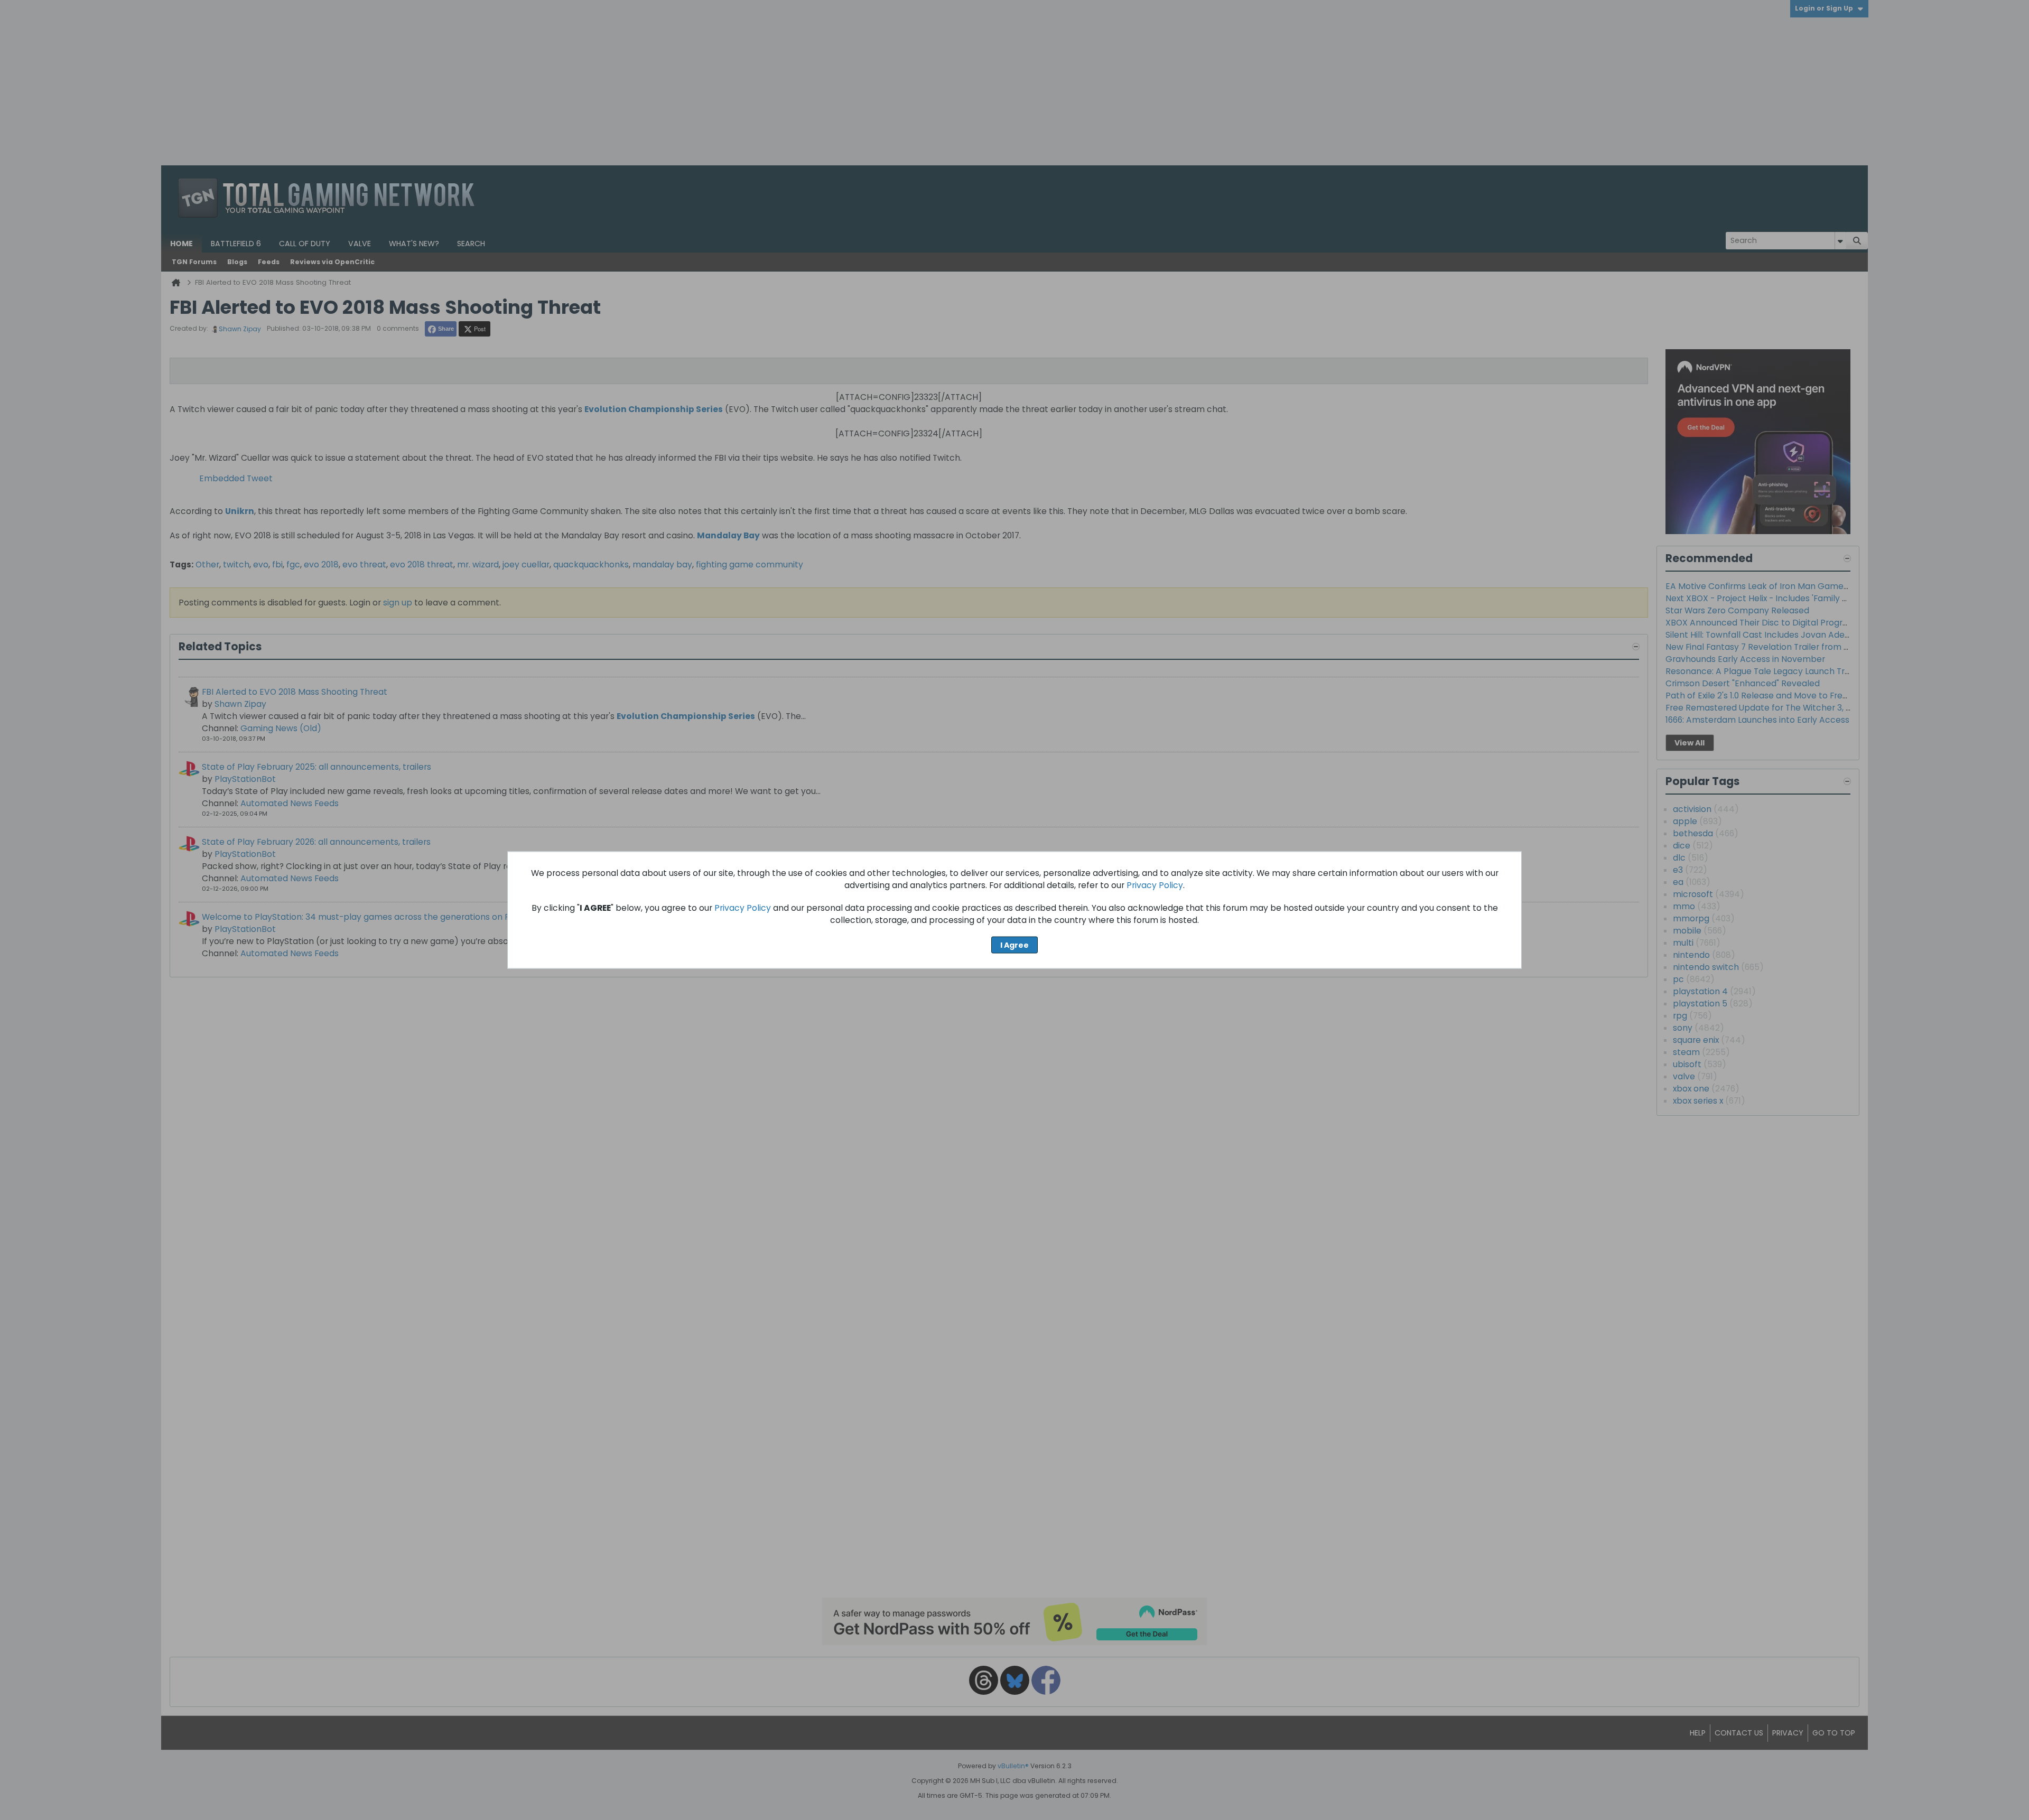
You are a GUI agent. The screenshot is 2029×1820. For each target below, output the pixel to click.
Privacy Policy (1155, 885)
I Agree (1015, 945)
